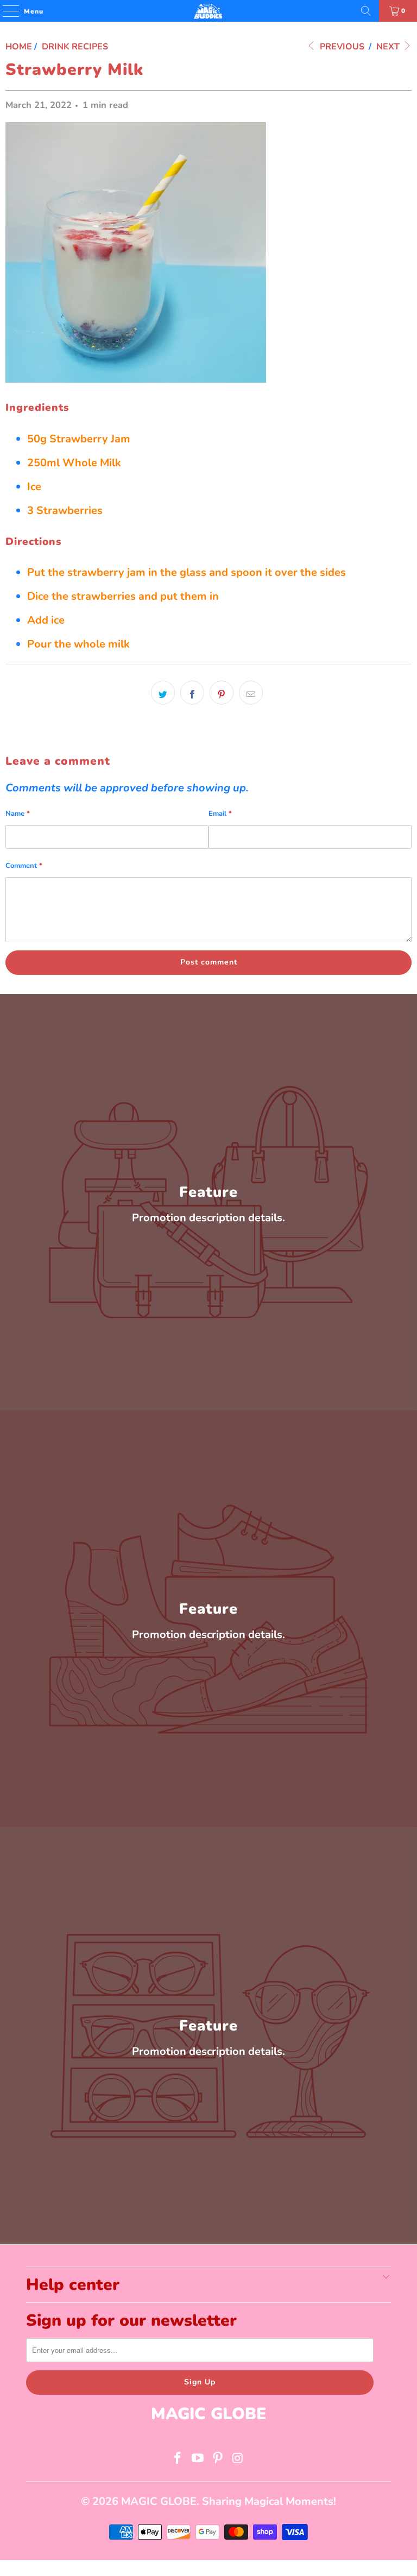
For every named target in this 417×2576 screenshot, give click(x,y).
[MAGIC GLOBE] (208, 11)
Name (18, 814)
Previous (341, 47)
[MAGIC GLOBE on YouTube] (198, 2460)
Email (220, 814)
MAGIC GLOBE (159, 2501)
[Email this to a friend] (251, 693)
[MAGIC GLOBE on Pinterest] (218, 2460)
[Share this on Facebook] (192, 693)
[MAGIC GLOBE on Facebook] (178, 2460)
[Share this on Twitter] (163, 693)
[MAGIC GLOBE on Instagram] (238, 2460)
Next (389, 47)
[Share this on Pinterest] (222, 693)
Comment (24, 866)
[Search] (366, 11)
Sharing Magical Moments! (269, 2501)
